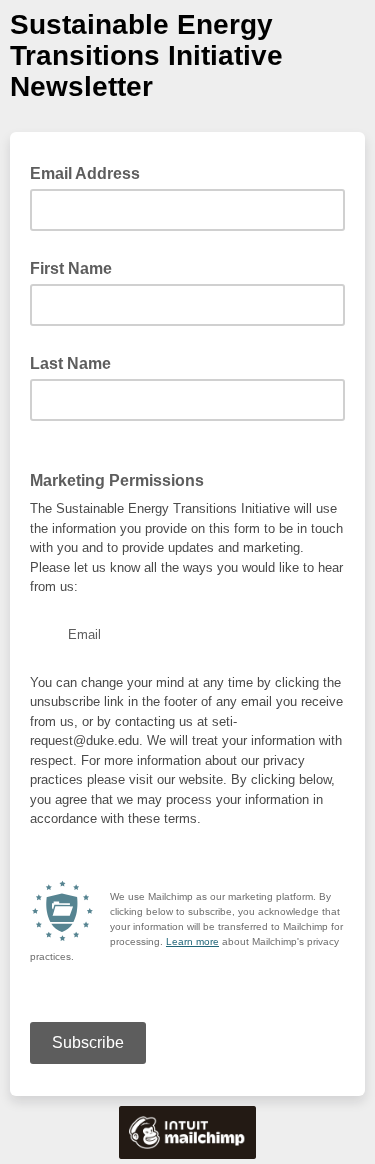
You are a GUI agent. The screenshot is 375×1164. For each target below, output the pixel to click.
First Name (71, 268)
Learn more (192, 941)
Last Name (70, 363)
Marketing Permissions (117, 480)
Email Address (91, 172)
